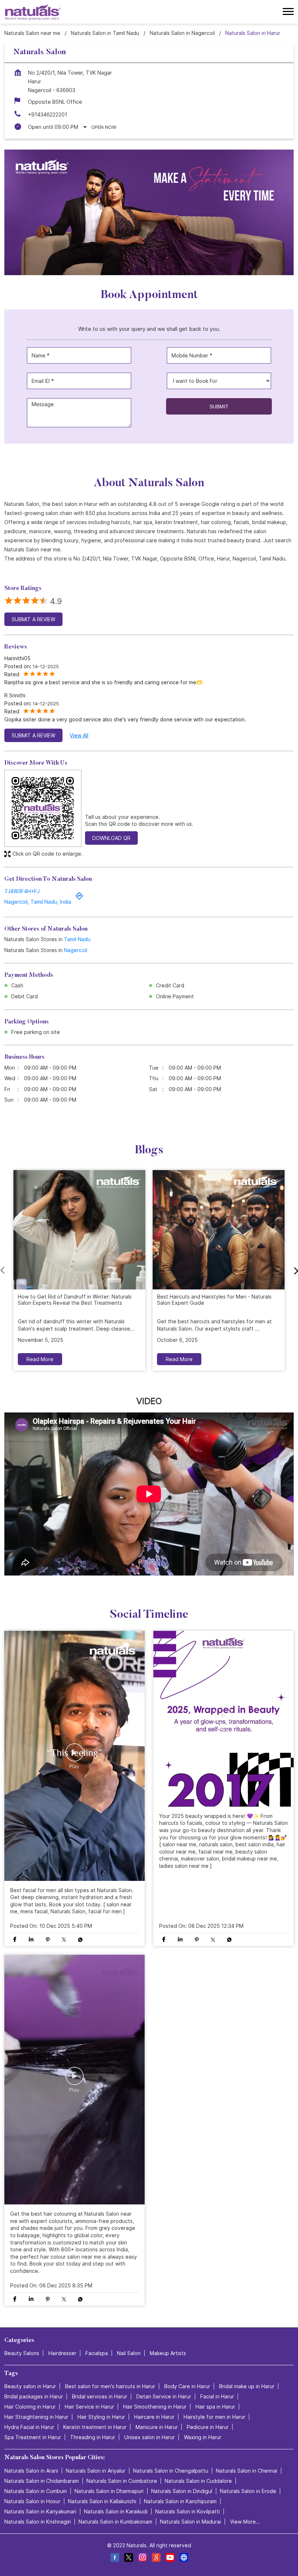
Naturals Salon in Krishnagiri (38, 2522)
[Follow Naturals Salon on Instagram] (142, 2558)
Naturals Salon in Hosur (32, 2501)
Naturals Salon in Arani (31, 2471)
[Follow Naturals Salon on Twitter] (128, 2558)
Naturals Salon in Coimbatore (122, 2481)
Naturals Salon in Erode (248, 2491)
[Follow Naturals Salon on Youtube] (170, 2558)
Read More (40, 1359)
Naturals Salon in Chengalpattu (171, 2471)
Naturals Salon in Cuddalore (198, 2481)
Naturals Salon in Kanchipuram (180, 2501)
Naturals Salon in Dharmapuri (109, 2491)
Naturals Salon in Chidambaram (42, 2481)
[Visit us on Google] (156, 2558)
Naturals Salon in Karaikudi (116, 2511)
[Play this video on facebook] (74, 1756)
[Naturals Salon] (33, 12)
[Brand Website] (184, 2558)
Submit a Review (33, 619)
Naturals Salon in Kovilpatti (188, 2511)
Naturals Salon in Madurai (190, 2522)
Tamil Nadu (77, 939)
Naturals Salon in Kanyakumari (40, 2511)
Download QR (111, 838)
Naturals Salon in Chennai (247, 2471)
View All (79, 735)
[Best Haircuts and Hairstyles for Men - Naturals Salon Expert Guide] (219, 1230)
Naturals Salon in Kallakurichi (102, 2501)
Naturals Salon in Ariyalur (96, 2471)
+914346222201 (48, 114)
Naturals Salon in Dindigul (182, 2491)
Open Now (104, 127)
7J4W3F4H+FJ (22, 891)
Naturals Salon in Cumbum (36, 2491)
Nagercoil (76, 950)
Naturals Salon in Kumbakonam (115, 2522)
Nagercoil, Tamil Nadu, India (38, 902)
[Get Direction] (79, 898)
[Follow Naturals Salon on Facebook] (114, 2558)
